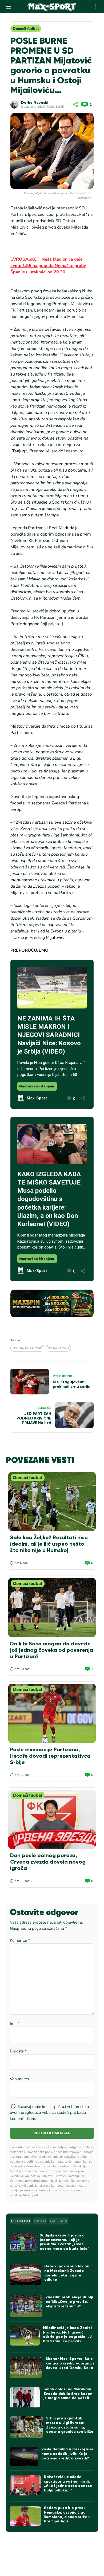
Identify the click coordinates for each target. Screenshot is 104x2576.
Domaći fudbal (26, 29)
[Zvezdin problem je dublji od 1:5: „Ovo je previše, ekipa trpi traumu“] (26, 2306)
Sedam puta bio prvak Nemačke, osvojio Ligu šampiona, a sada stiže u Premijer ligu (67, 2515)
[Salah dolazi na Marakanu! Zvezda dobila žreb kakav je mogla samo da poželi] (25, 2397)
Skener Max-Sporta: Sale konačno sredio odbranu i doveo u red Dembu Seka (70, 2363)
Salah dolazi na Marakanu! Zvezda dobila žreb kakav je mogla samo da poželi (69, 2394)
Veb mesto (19, 2079)
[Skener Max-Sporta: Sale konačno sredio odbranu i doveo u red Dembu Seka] (26, 2368)
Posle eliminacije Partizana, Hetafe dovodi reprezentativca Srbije (50, 1756)
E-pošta (18, 2051)
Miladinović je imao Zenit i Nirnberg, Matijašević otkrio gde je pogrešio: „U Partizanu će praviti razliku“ (68, 2337)
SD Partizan (58, 1348)
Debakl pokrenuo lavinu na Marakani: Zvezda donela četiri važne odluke (67, 2273)
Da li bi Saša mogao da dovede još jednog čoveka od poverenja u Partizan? (52, 1650)
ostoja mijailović (27, 1348)
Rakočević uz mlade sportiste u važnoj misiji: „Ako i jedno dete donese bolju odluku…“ (68, 2484)
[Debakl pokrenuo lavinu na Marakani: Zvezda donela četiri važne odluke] (25, 2275)
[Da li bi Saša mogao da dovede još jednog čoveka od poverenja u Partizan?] (52, 1607)
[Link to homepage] (52, 7)
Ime (15, 2024)
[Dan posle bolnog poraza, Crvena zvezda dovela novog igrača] (52, 1819)
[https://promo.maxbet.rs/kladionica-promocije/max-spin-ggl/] (52, 1303)
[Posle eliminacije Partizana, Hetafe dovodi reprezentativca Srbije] (52, 1713)
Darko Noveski (35, 103)
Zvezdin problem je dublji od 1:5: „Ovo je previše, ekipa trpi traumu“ (69, 2302)
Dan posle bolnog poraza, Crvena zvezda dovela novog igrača (48, 1862)
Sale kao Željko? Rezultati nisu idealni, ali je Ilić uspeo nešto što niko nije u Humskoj (49, 1544)
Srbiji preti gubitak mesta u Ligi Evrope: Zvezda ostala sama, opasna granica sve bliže (70, 2425)
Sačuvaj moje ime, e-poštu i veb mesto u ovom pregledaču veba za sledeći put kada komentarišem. (49, 2113)
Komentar (20, 1940)
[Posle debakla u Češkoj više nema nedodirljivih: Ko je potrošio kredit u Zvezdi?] (24, 2457)
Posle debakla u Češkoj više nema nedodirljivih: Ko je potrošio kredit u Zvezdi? (67, 2454)
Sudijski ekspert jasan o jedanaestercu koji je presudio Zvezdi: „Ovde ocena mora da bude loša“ (65, 2242)
